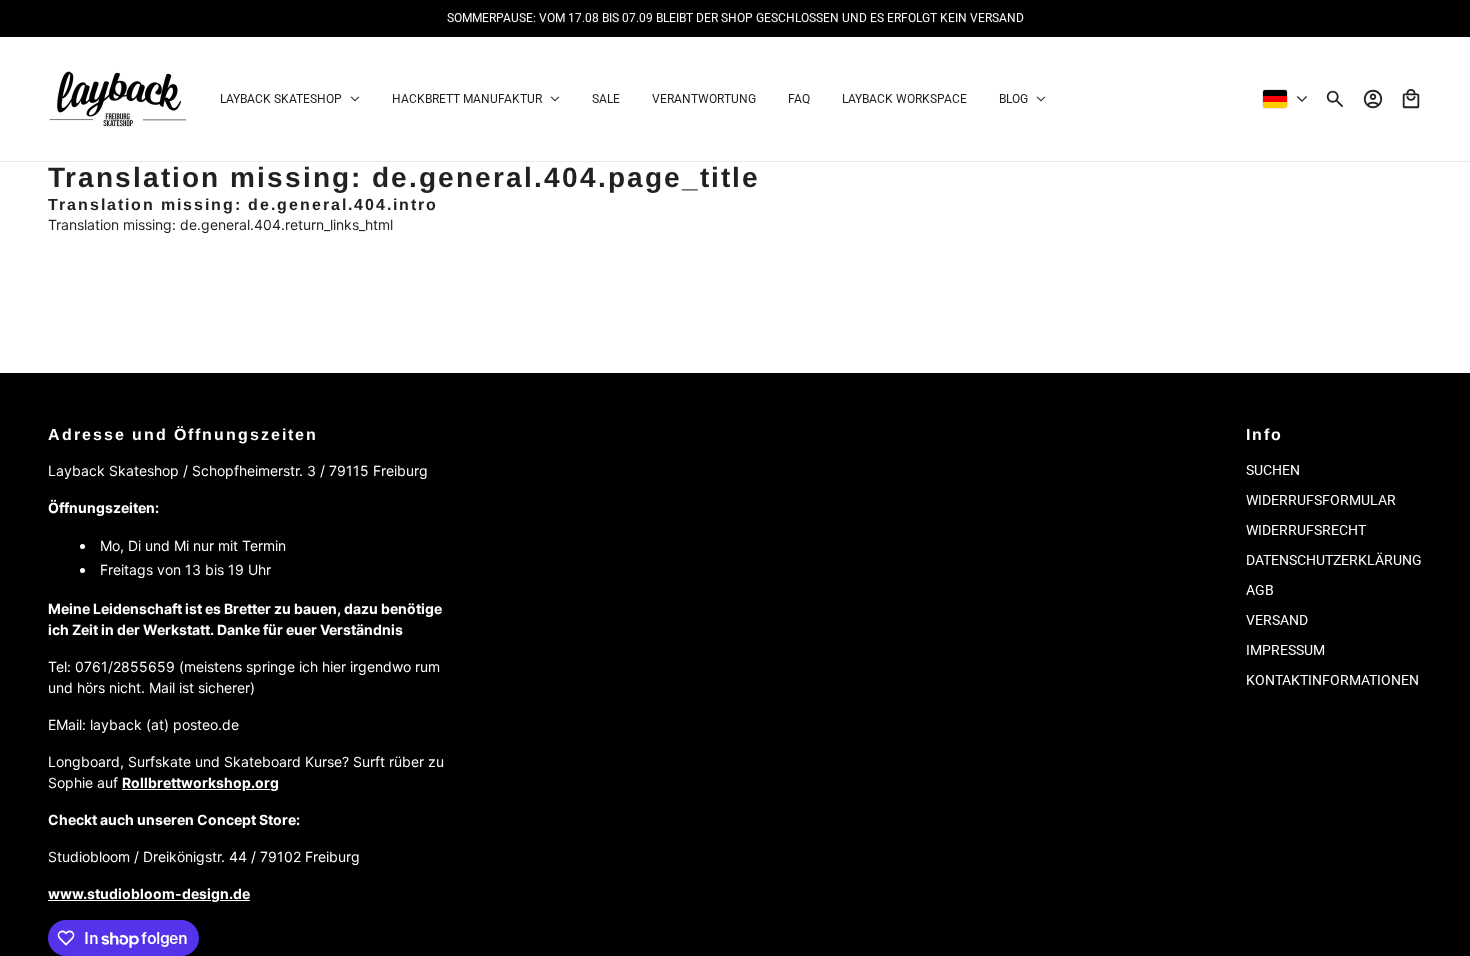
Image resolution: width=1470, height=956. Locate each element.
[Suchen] (1335, 99)
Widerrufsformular (1321, 500)
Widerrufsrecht (1306, 530)
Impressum (1285, 650)
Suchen (1273, 470)
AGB (1260, 590)
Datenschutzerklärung (1334, 560)
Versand (1277, 620)
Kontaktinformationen (1332, 680)
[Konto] (1373, 99)
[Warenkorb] (1411, 99)
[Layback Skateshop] (118, 99)
